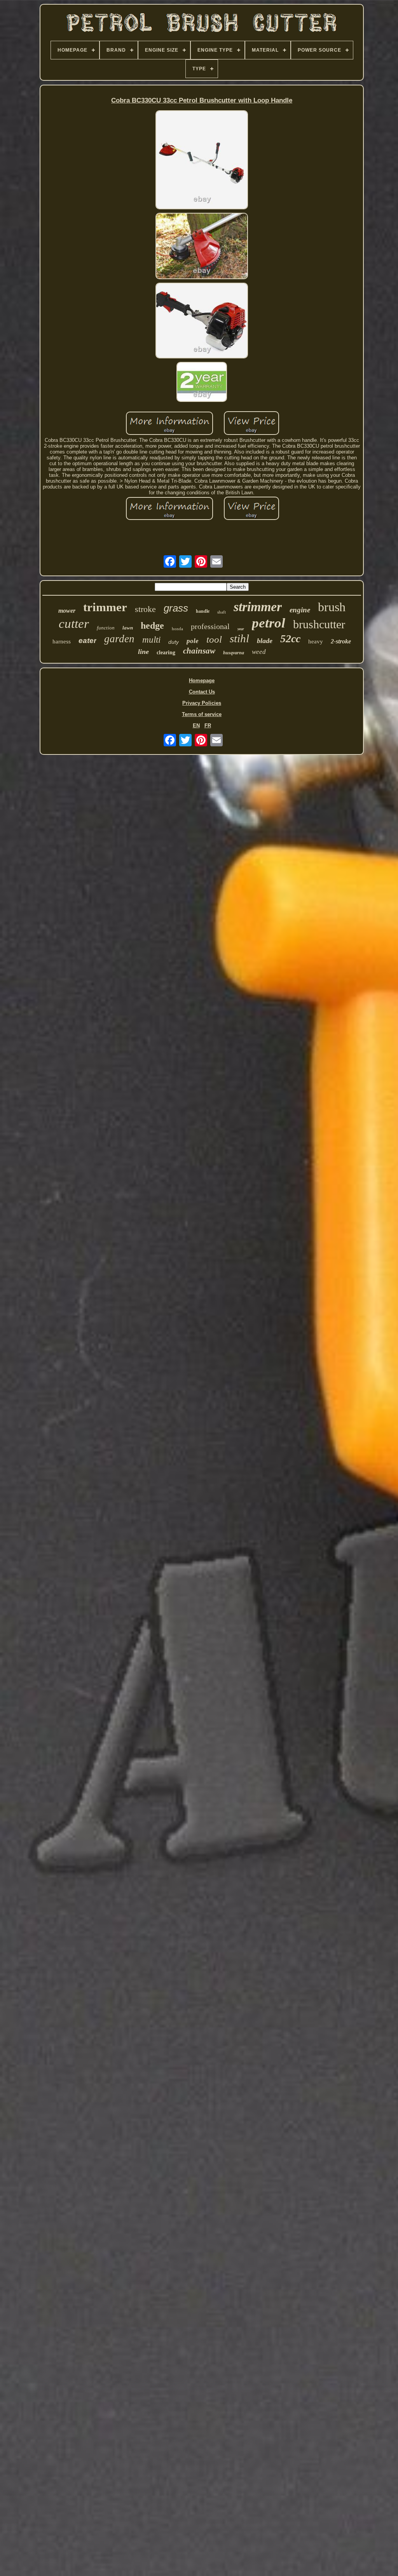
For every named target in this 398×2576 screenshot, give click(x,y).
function (106, 628)
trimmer (105, 607)
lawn (128, 628)
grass (176, 608)
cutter (74, 624)
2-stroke (341, 641)
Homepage (202, 681)
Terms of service (202, 714)
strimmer (258, 607)
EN (196, 726)
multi (151, 640)
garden (119, 639)
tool (214, 639)
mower (67, 611)
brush (332, 607)
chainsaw (199, 651)
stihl (239, 638)
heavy (316, 641)
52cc (290, 639)
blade (265, 641)
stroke (145, 609)
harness (62, 641)
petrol (269, 623)
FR (208, 726)
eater (87, 641)
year (241, 629)
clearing (166, 653)
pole (193, 641)
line (143, 652)
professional (210, 626)
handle (203, 611)
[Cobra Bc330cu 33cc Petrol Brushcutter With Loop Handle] (202, 160)
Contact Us (202, 692)
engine (300, 610)
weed (259, 652)
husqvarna (234, 653)
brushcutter (319, 624)
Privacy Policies (202, 703)
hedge (152, 626)
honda (177, 629)
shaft (222, 612)
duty (174, 642)
